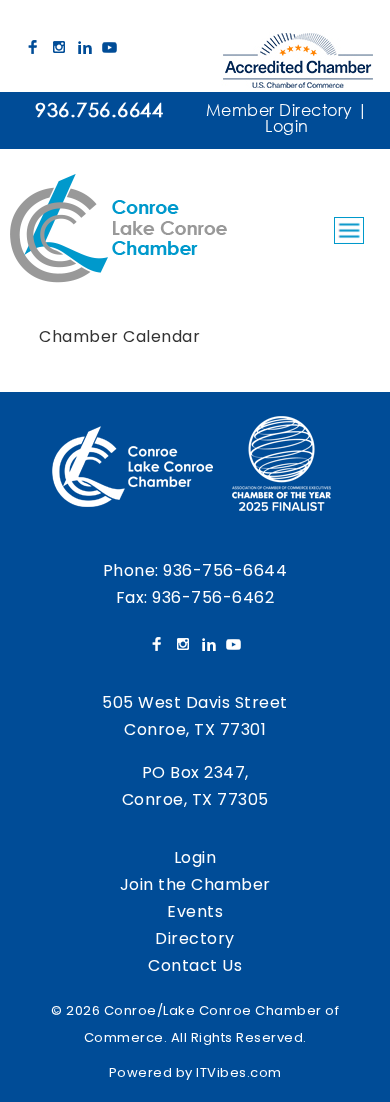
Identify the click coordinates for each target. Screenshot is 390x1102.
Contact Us (195, 965)
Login (287, 125)
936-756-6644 (225, 570)
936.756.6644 (99, 109)
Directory (195, 938)
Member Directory (279, 109)
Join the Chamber (195, 884)
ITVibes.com (239, 1072)
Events (195, 911)
